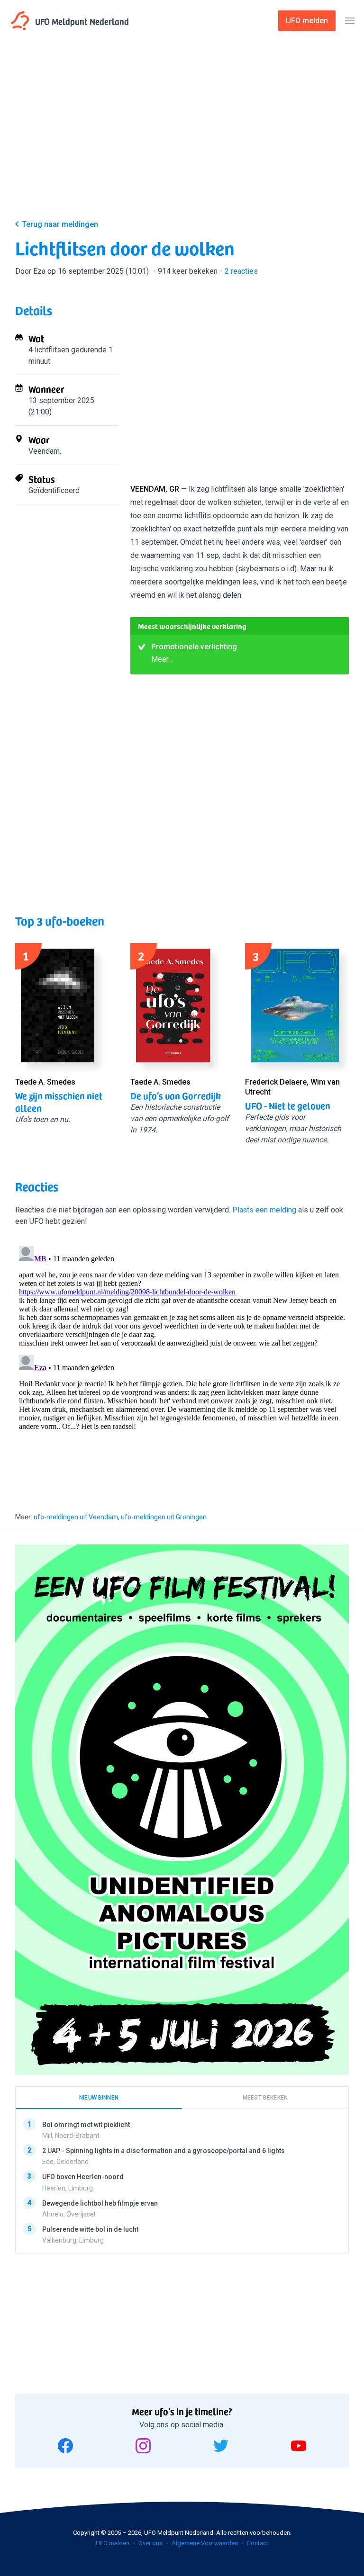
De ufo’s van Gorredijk (176, 1095)
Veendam (44, 451)
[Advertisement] (182, 138)
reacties (241, 271)
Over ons (150, 2543)
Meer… (162, 659)
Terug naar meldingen (60, 224)
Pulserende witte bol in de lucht (90, 2229)
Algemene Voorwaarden (205, 2543)
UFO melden (113, 2543)
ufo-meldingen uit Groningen (164, 1517)
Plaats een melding (264, 1210)
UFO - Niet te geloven (288, 1105)
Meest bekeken (265, 2098)
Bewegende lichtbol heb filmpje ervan (100, 2203)
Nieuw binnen (99, 2098)
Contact (258, 2543)
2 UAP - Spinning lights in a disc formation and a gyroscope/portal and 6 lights (164, 2151)
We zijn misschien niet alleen (59, 1102)
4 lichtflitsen (49, 350)
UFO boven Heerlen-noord (83, 2177)
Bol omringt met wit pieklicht (86, 2125)
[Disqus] (182, 1361)
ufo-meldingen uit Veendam (76, 1517)
